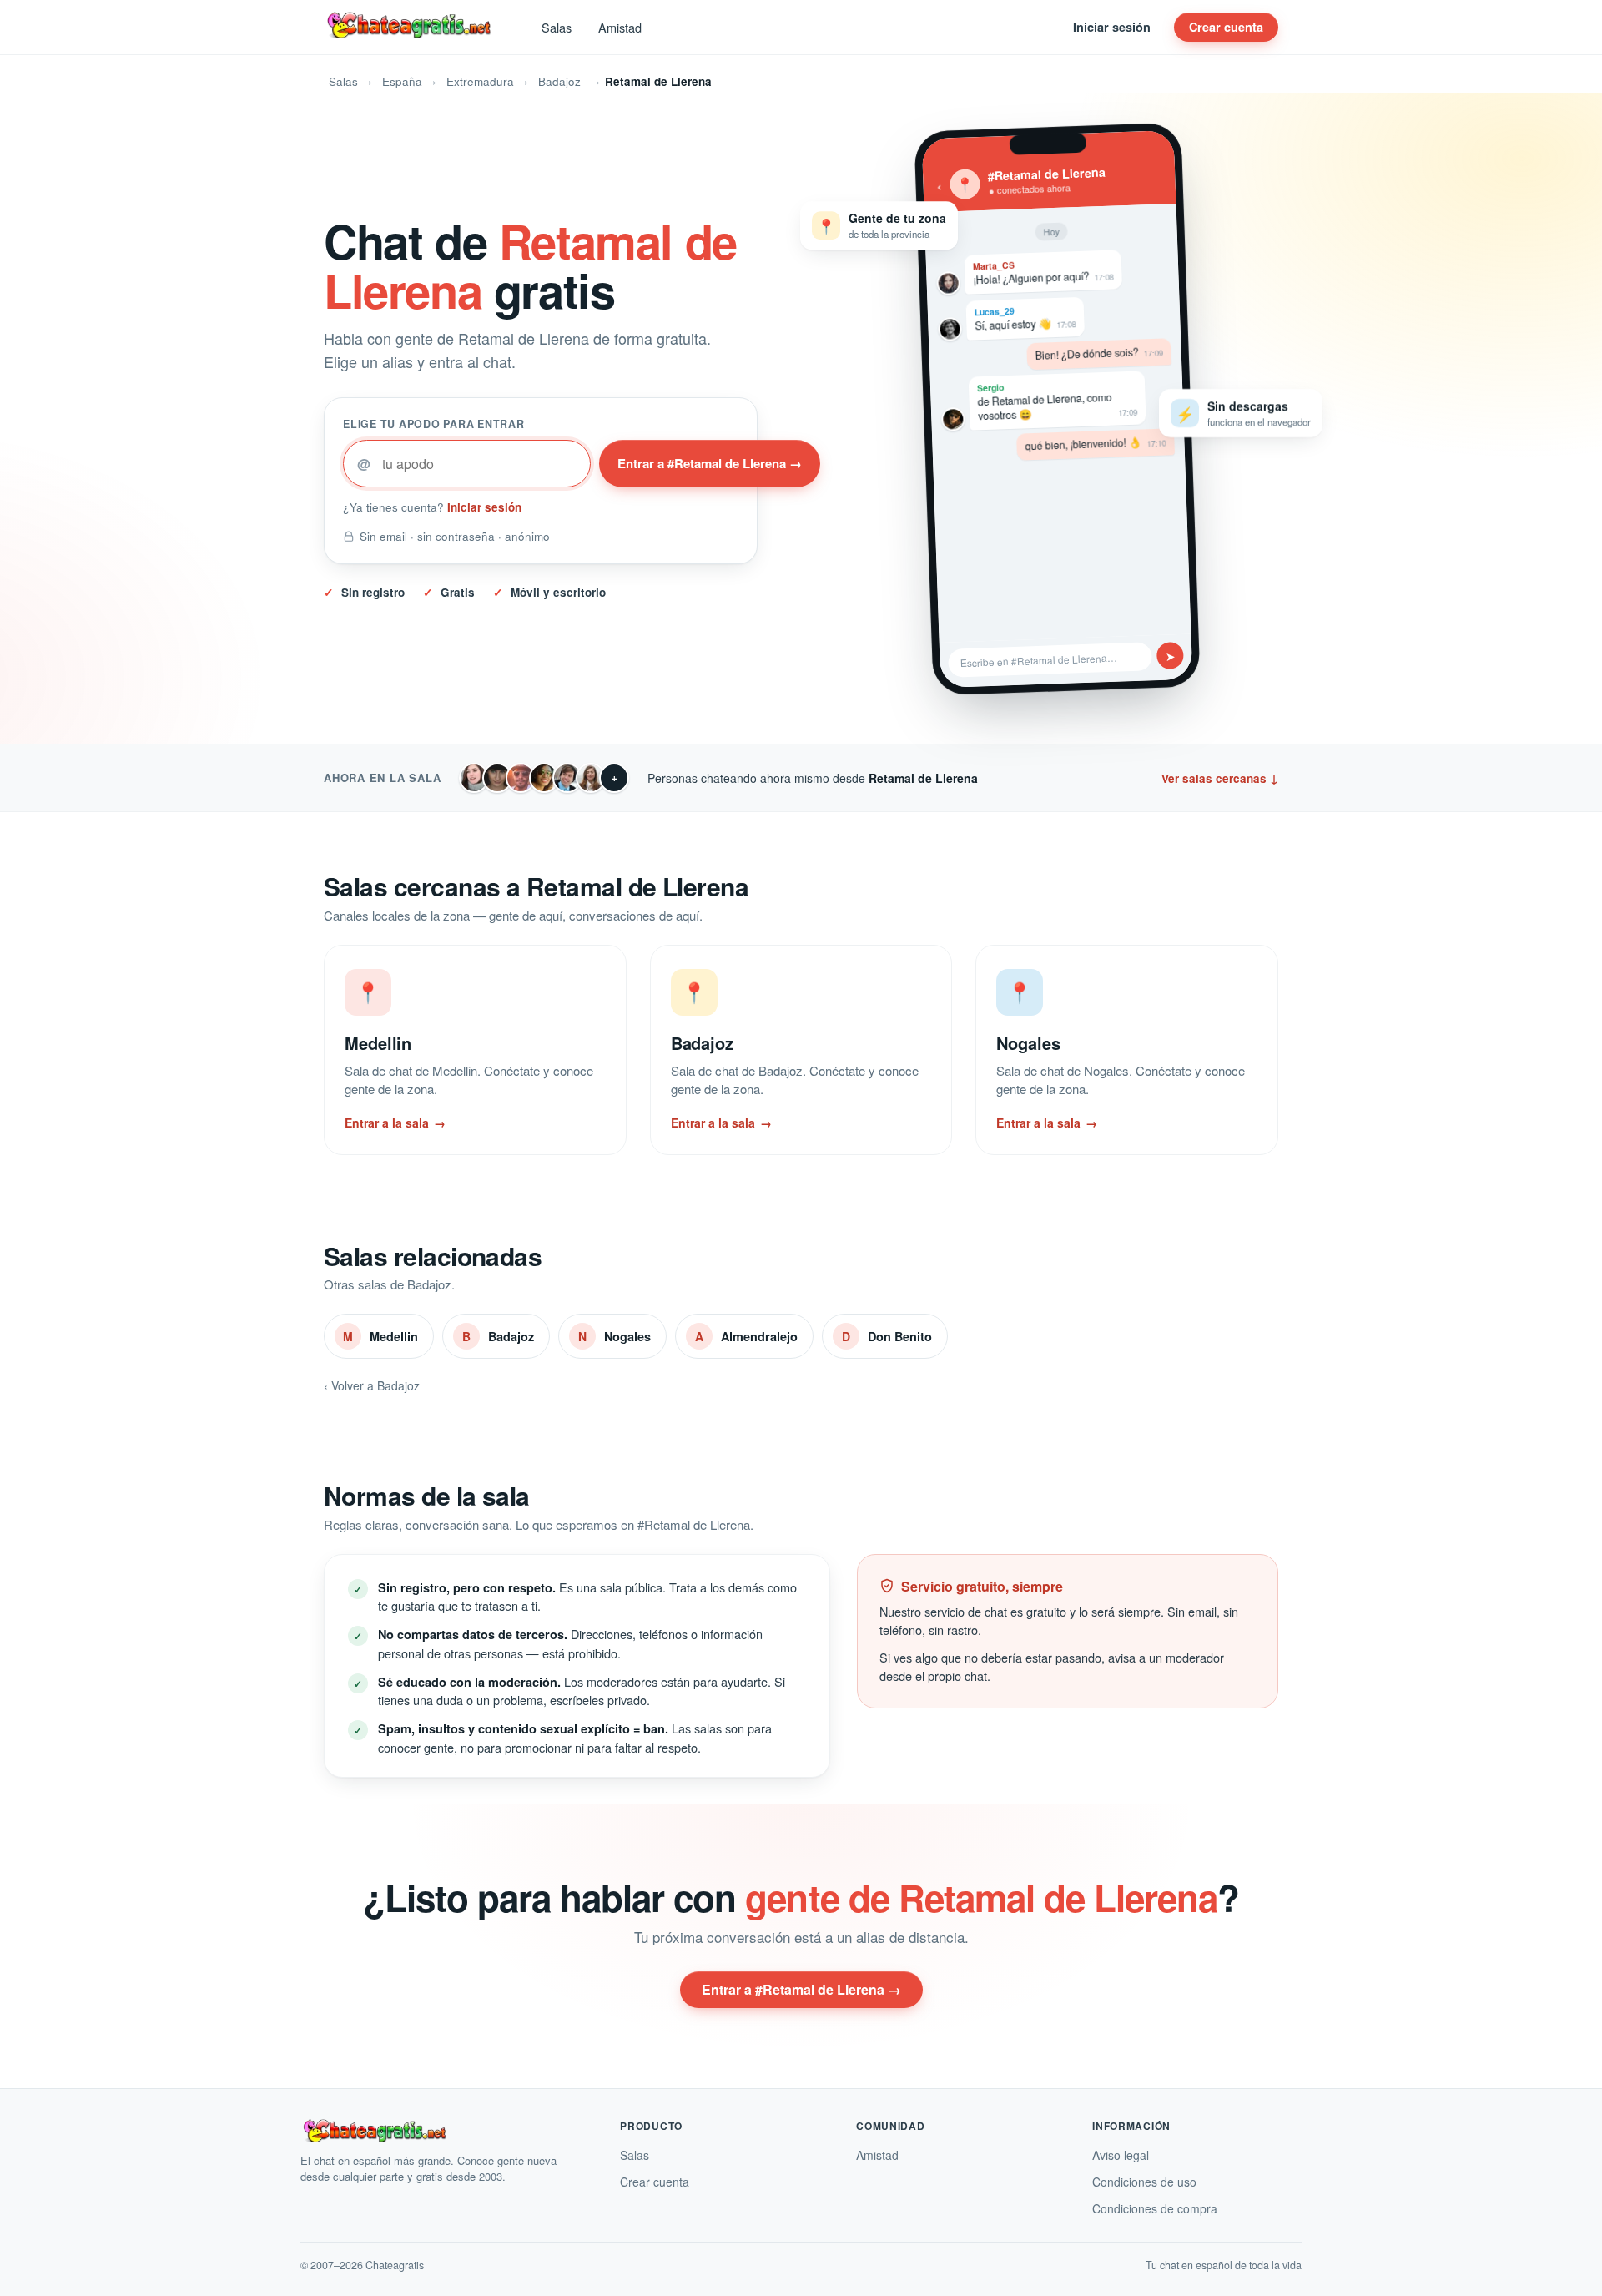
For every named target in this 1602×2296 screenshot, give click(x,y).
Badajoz (559, 81)
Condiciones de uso (1144, 2182)
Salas (557, 27)
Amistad (620, 27)
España (402, 81)
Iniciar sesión (1112, 27)
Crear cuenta (1226, 27)
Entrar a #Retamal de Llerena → (710, 463)
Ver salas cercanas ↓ (1220, 778)
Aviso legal (1121, 2155)
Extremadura (480, 81)
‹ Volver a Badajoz (372, 1385)
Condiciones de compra (1155, 2208)
